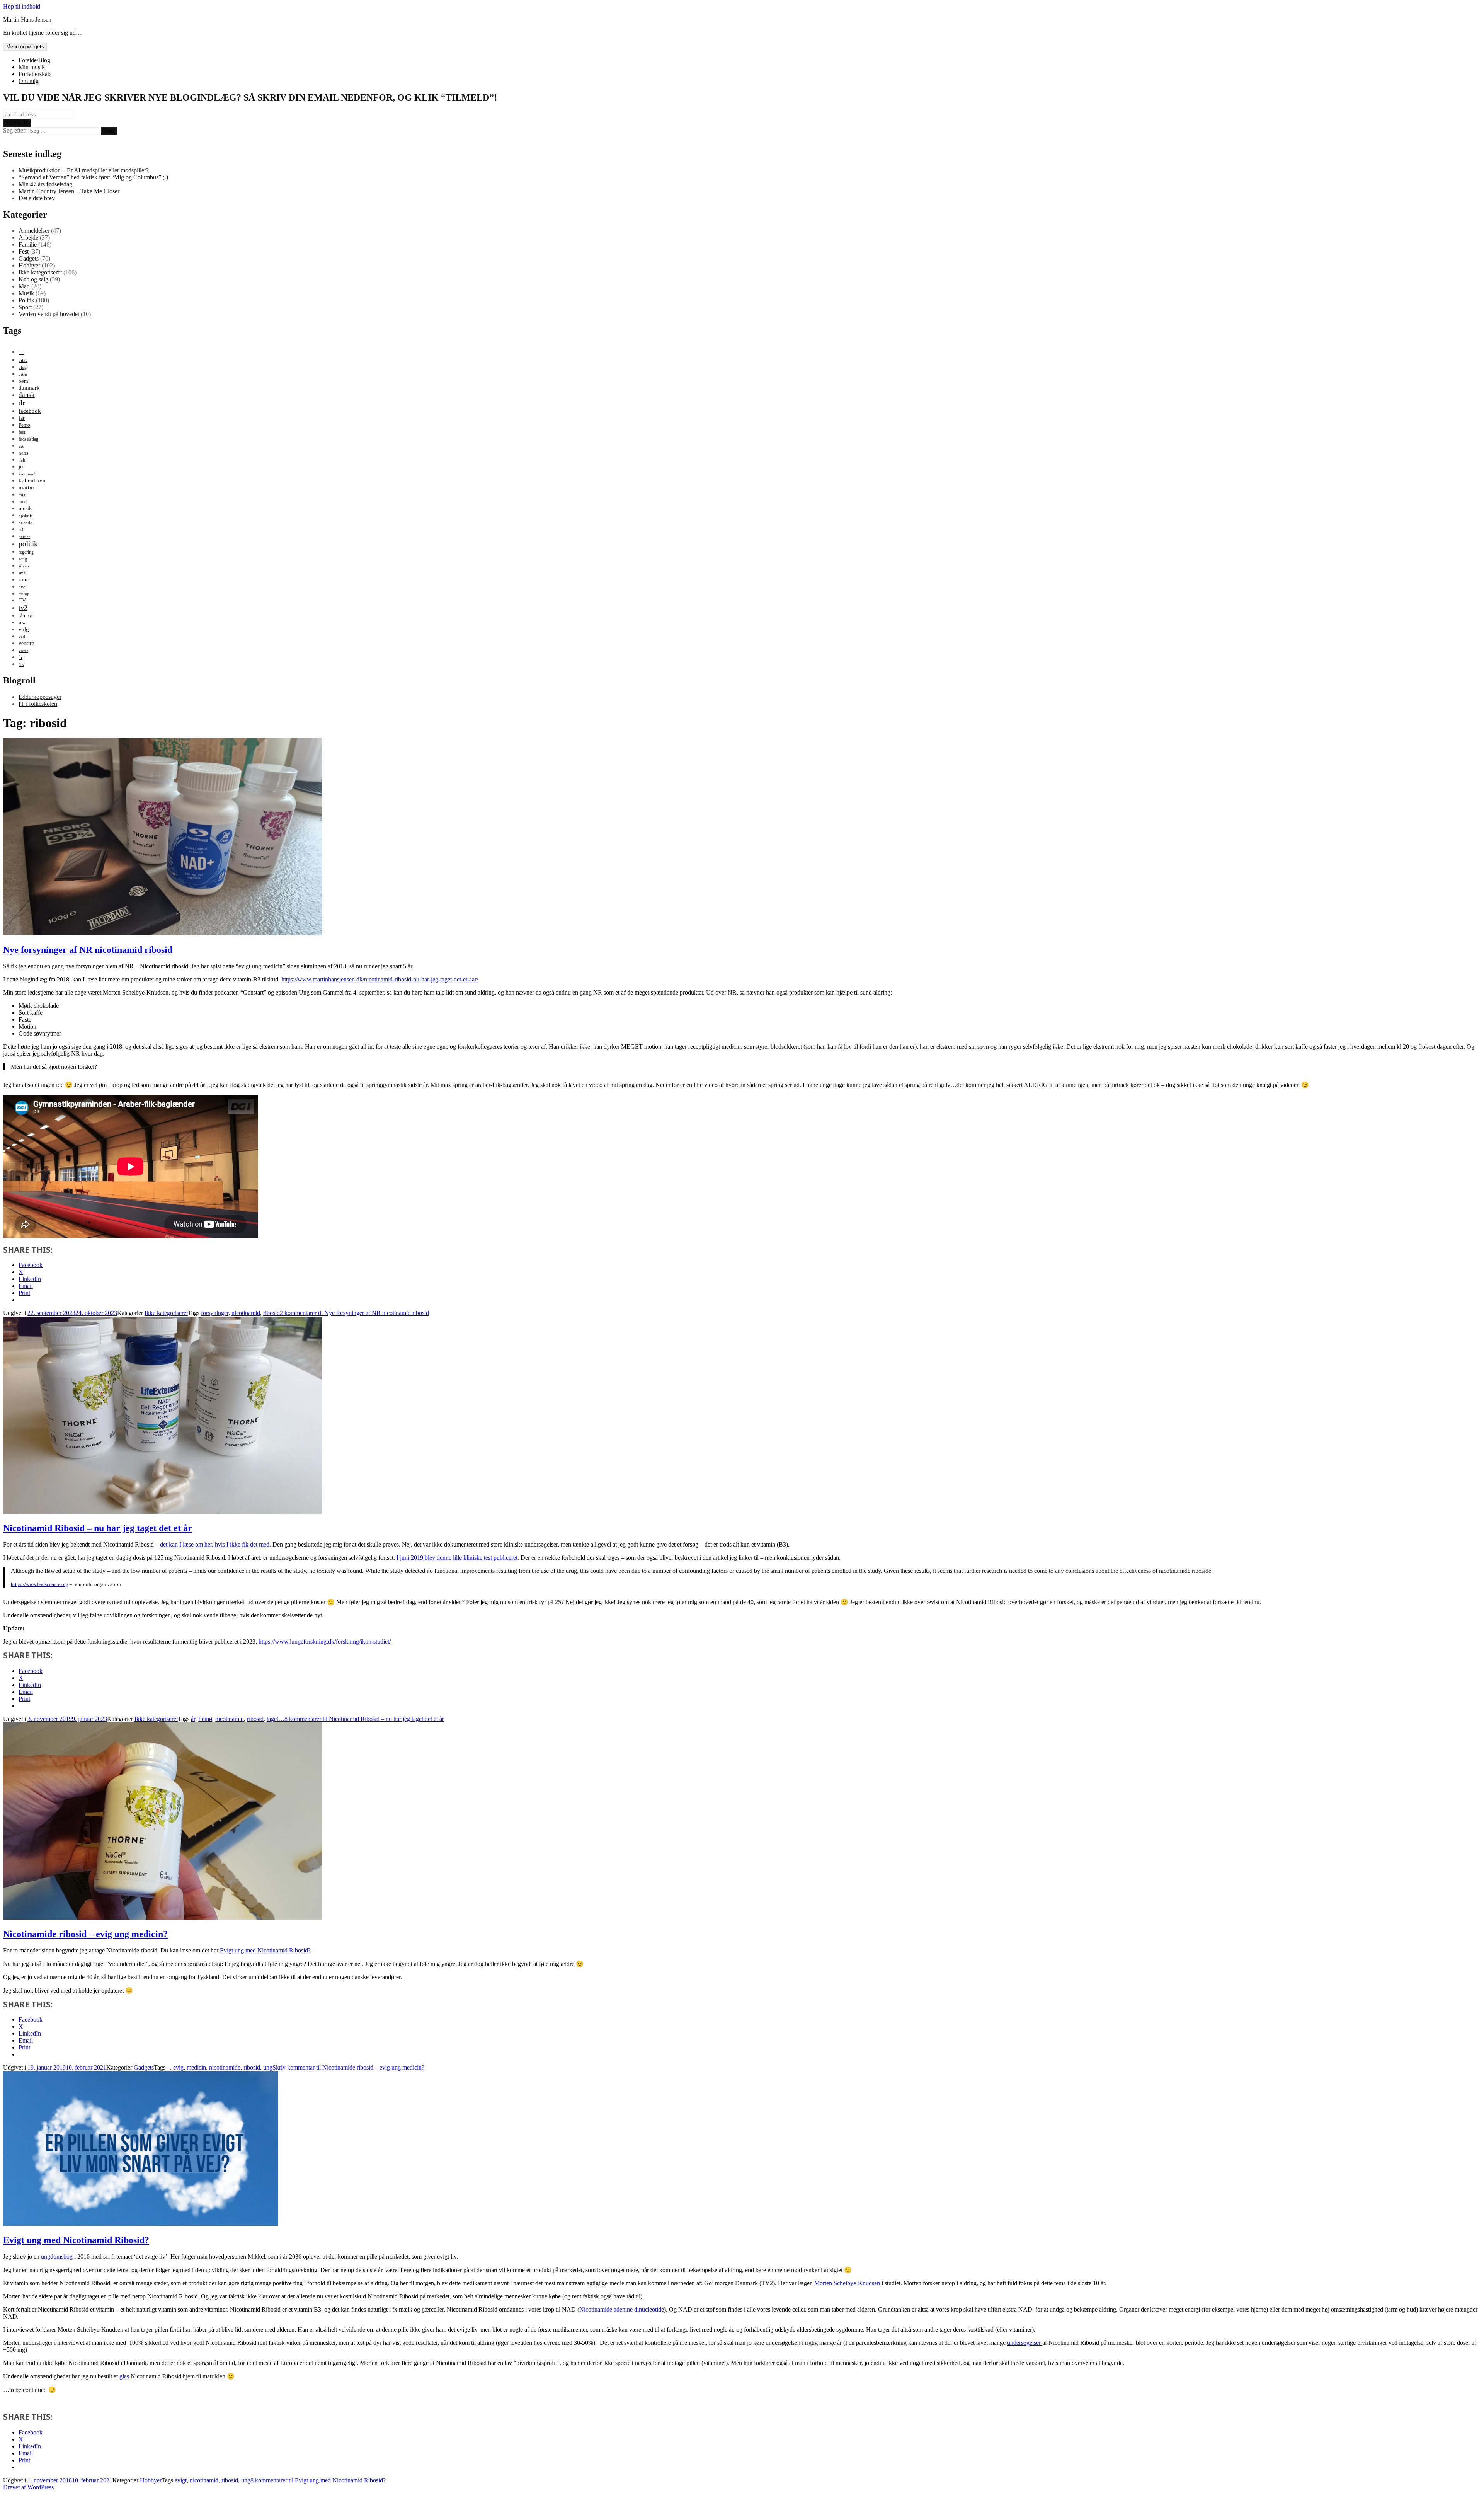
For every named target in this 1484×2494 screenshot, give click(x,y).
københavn (32, 480)
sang (23, 559)
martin (26, 487)
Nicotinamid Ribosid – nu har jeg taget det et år (98, 1528)
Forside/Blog (34, 60)
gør (22, 446)
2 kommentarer (354, 1313)
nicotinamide (225, 2067)
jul (22, 466)
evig (178, 2067)
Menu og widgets (25, 47)
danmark (29, 388)
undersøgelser (1025, 2343)
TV (22, 600)
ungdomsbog (57, 2256)
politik (28, 544)
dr (22, 403)
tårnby (25, 616)
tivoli (23, 587)
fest (22, 432)
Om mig (29, 81)
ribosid (271, 1313)
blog (23, 367)
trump (24, 594)
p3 (21, 530)
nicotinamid (246, 1313)
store (24, 580)
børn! (24, 381)
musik (25, 508)
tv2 (23, 608)
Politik (26, 300)
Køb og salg (33, 279)
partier (24, 537)
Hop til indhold (22, 6)
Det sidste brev (37, 198)
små (22, 573)
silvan (24, 566)
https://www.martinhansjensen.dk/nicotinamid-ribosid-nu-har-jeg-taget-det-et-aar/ (380, 979)
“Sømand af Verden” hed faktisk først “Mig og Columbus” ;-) (93, 177)
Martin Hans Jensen (27, 20)
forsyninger (215, 1313)
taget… (276, 1719)
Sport (25, 307)
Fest (24, 251)
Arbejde (28, 238)
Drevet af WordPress (28, 2487)
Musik (26, 293)
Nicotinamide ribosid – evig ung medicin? (85, 1934)
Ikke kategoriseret (40, 272)
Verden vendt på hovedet (49, 314)
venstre (26, 643)
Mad (24, 286)
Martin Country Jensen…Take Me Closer (69, 191)
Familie (28, 244)
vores (23, 651)
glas (124, 2376)
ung (268, 2067)
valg (24, 629)
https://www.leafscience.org (40, 1584)
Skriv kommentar (348, 2067)
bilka (23, 360)
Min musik (32, 67)
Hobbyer (29, 265)
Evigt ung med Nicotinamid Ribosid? (265, 1950)
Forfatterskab (35, 74)
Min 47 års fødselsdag (45, 184)
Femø (24, 425)
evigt (181, 2480)
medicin (196, 2067)
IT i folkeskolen (38, 704)
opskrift (26, 516)
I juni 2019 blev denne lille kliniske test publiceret (457, 1558)
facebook (30, 411)
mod (23, 502)
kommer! (27, 474)
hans (23, 453)
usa (23, 622)
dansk (27, 395)
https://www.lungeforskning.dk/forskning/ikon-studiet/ (324, 1641)
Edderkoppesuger (40, 697)
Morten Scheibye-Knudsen (847, 2283)
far (22, 418)
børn (23, 374)
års (21, 665)
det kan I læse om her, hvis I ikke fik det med (215, 1544)
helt (22, 460)
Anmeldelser (34, 231)
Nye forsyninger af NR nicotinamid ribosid (88, 950)
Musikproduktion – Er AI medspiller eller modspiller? (84, 170)
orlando (26, 523)
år (20, 657)
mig (22, 495)
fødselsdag (28, 439)
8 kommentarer (364, 1719)
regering (26, 552)
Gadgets (29, 258)
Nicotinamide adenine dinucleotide (622, 2309)
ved (22, 637)
